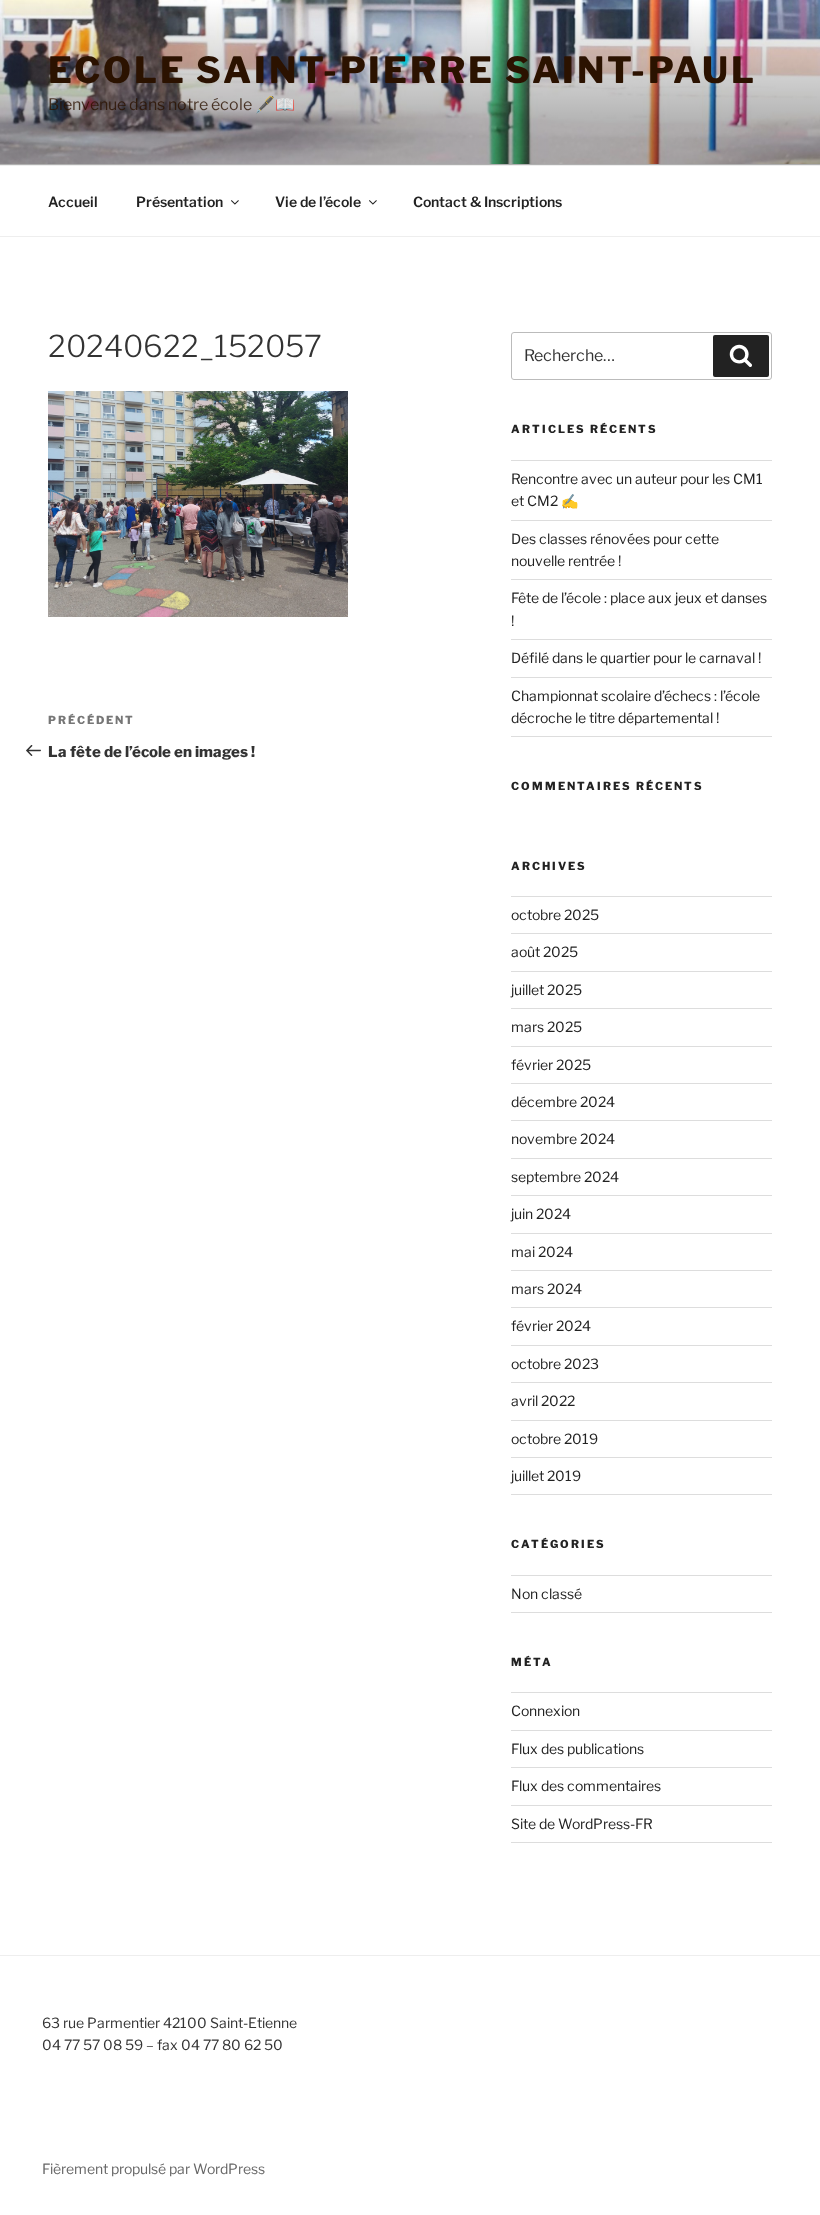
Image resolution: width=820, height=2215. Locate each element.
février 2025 (551, 1064)
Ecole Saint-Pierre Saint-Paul (402, 70)
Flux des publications (577, 1748)
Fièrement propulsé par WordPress (153, 2168)
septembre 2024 (565, 1176)
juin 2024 (541, 1213)
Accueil (73, 201)
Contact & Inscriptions (487, 201)
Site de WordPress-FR (582, 1823)
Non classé (546, 1593)
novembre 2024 (563, 1138)
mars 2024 (546, 1288)
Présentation (179, 201)
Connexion (545, 1710)
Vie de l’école (318, 201)
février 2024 (551, 1325)
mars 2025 (546, 1026)
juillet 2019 (546, 1475)
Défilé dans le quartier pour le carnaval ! (636, 657)
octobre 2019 (554, 1438)
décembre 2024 (563, 1101)
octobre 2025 (555, 914)
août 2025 (544, 951)
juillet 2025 (546, 989)
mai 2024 (542, 1251)
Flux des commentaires (586, 1785)
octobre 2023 (555, 1363)
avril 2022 (543, 1400)
